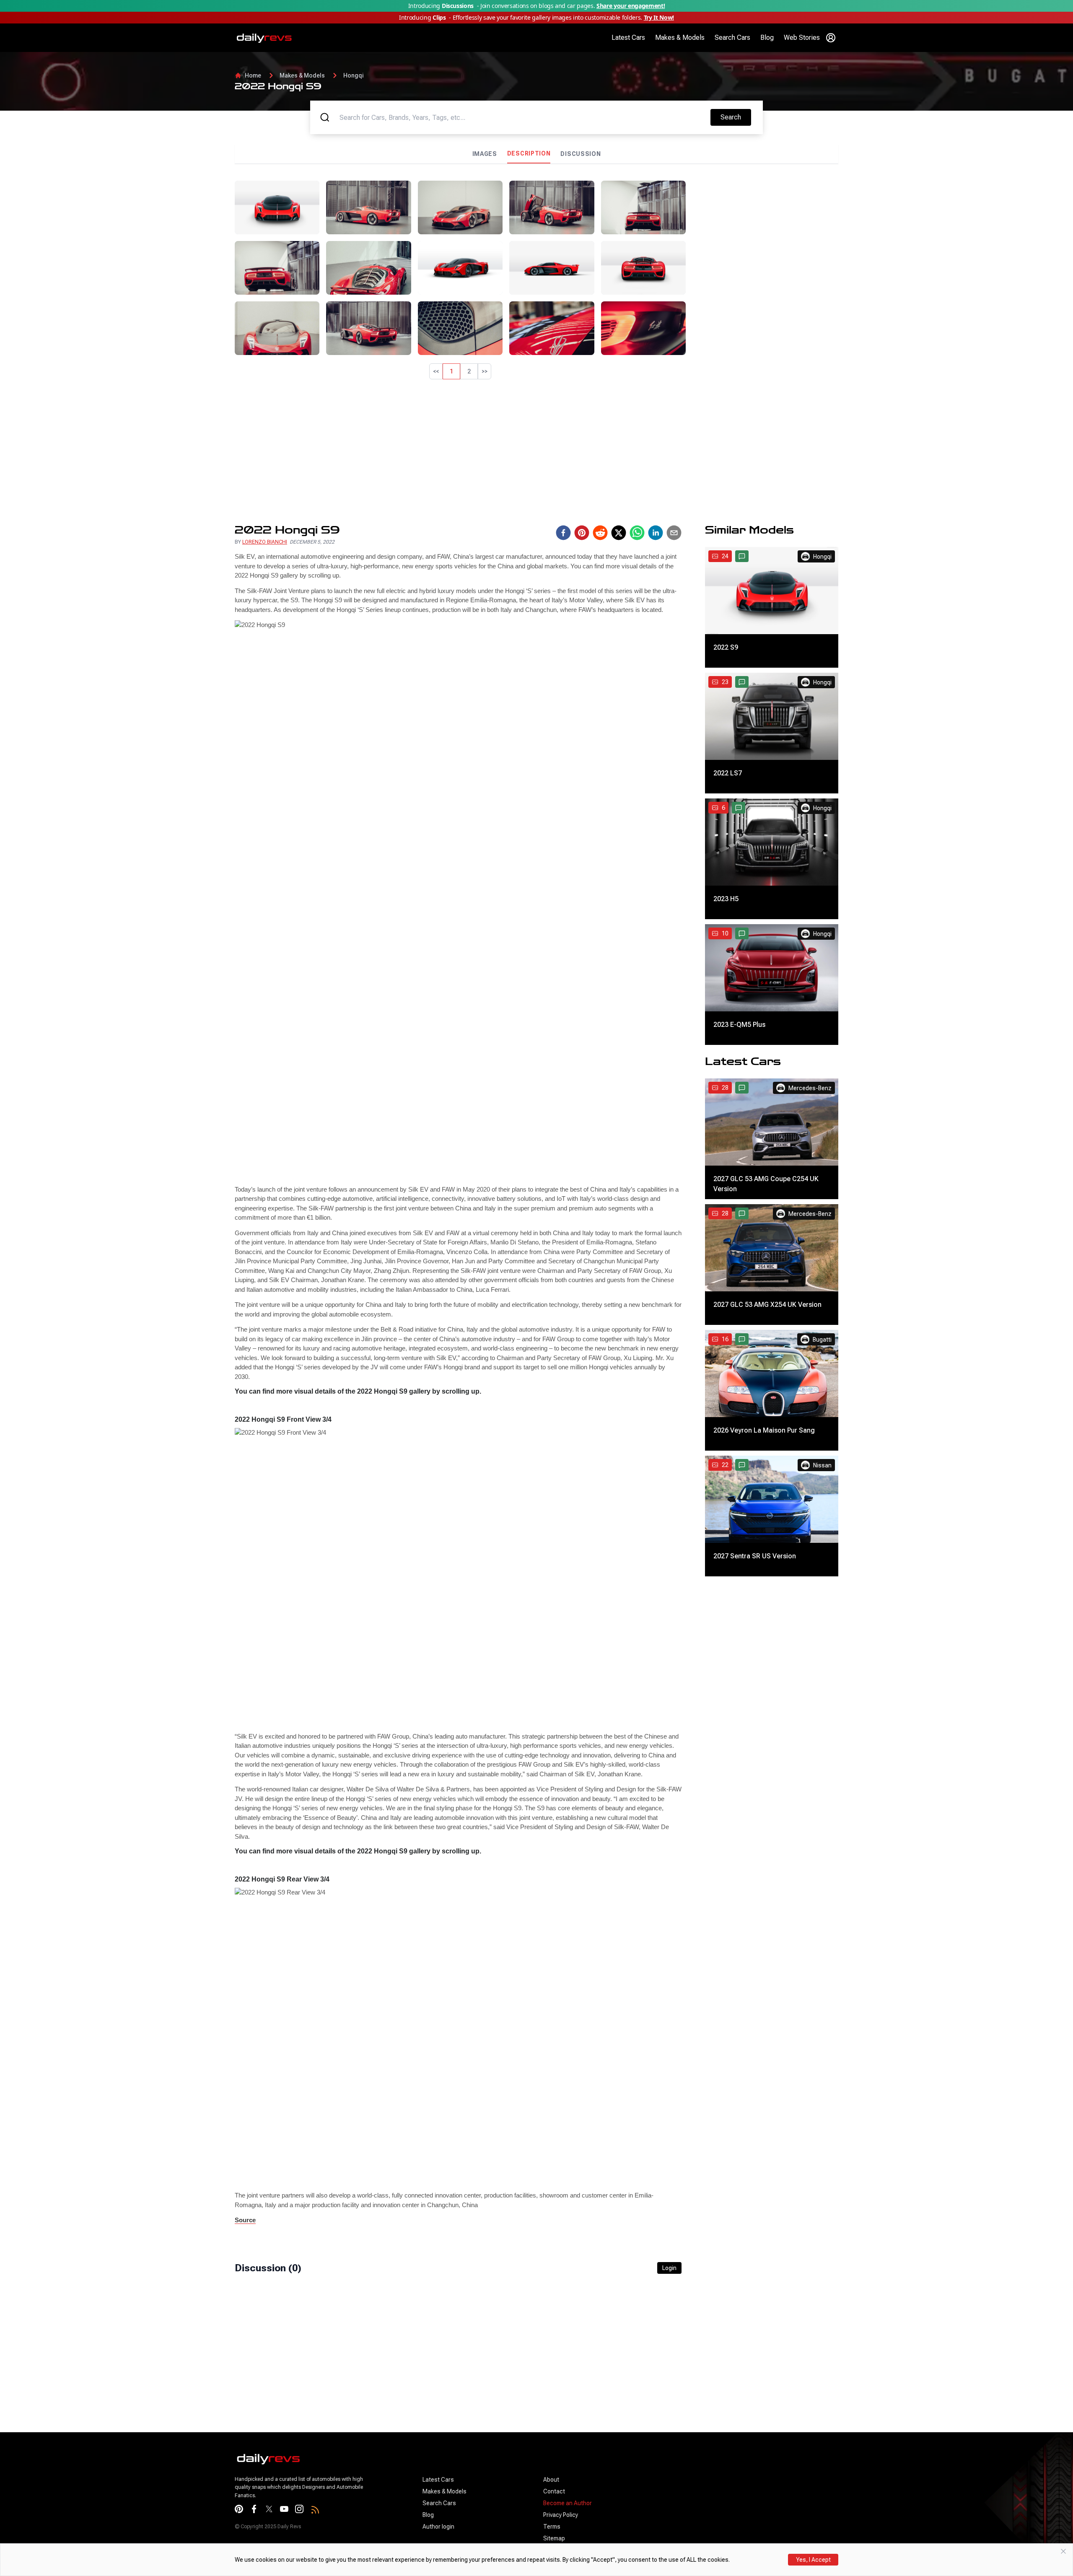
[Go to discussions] (742, 556)
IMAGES (485, 154)
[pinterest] (582, 533)
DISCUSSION (581, 154)
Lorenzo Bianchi (265, 542)
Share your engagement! (631, 6)
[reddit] (600, 533)
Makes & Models (680, 38)
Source (245, 2220)
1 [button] (451, 371)
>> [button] (485, 371)
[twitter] (619, 533)
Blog (767, 38)
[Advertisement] (765, 239)
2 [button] (469, 371)
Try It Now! (659, 17)
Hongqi (354, 75)
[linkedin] (656, 533)
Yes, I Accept (813, 2560)
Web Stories (802, 38)
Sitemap (554, 2538)
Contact (554, 2491)
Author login (438, 2527)
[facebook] (563, 533)
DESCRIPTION (529, 153)
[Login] (831, 38)
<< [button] (436, 371)
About (551, 2480)
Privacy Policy (561, 2515)
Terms (552, 2527)
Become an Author (568, 2503)
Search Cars (732, 38)
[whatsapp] (637, 533)
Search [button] (736, 117)
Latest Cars (628, 38)
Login (669, 2268)
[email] (674, 533)
